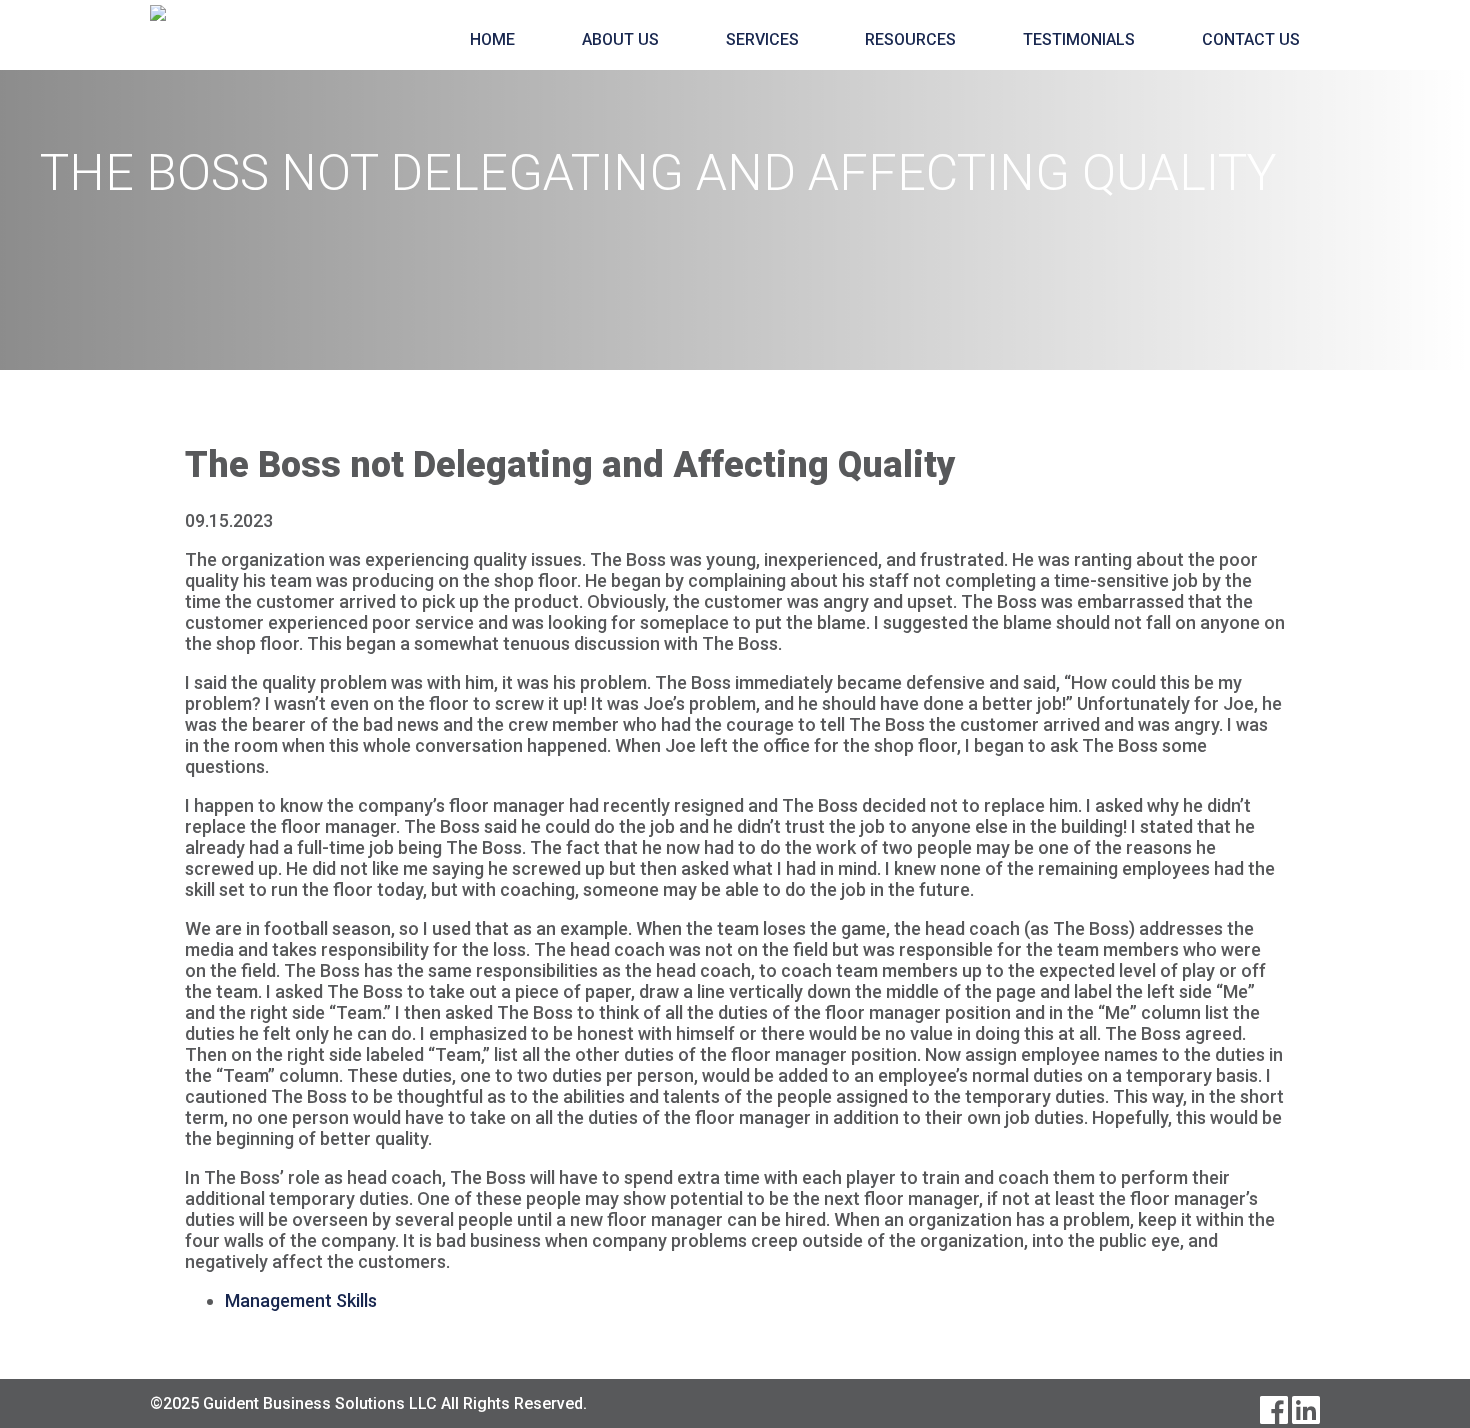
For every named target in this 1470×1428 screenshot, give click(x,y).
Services (762, 39)
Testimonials (1079, 39)
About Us (620, 39)
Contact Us (1251, 39)
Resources (910, 39)
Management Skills (301, 1300)
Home (492, 39)
